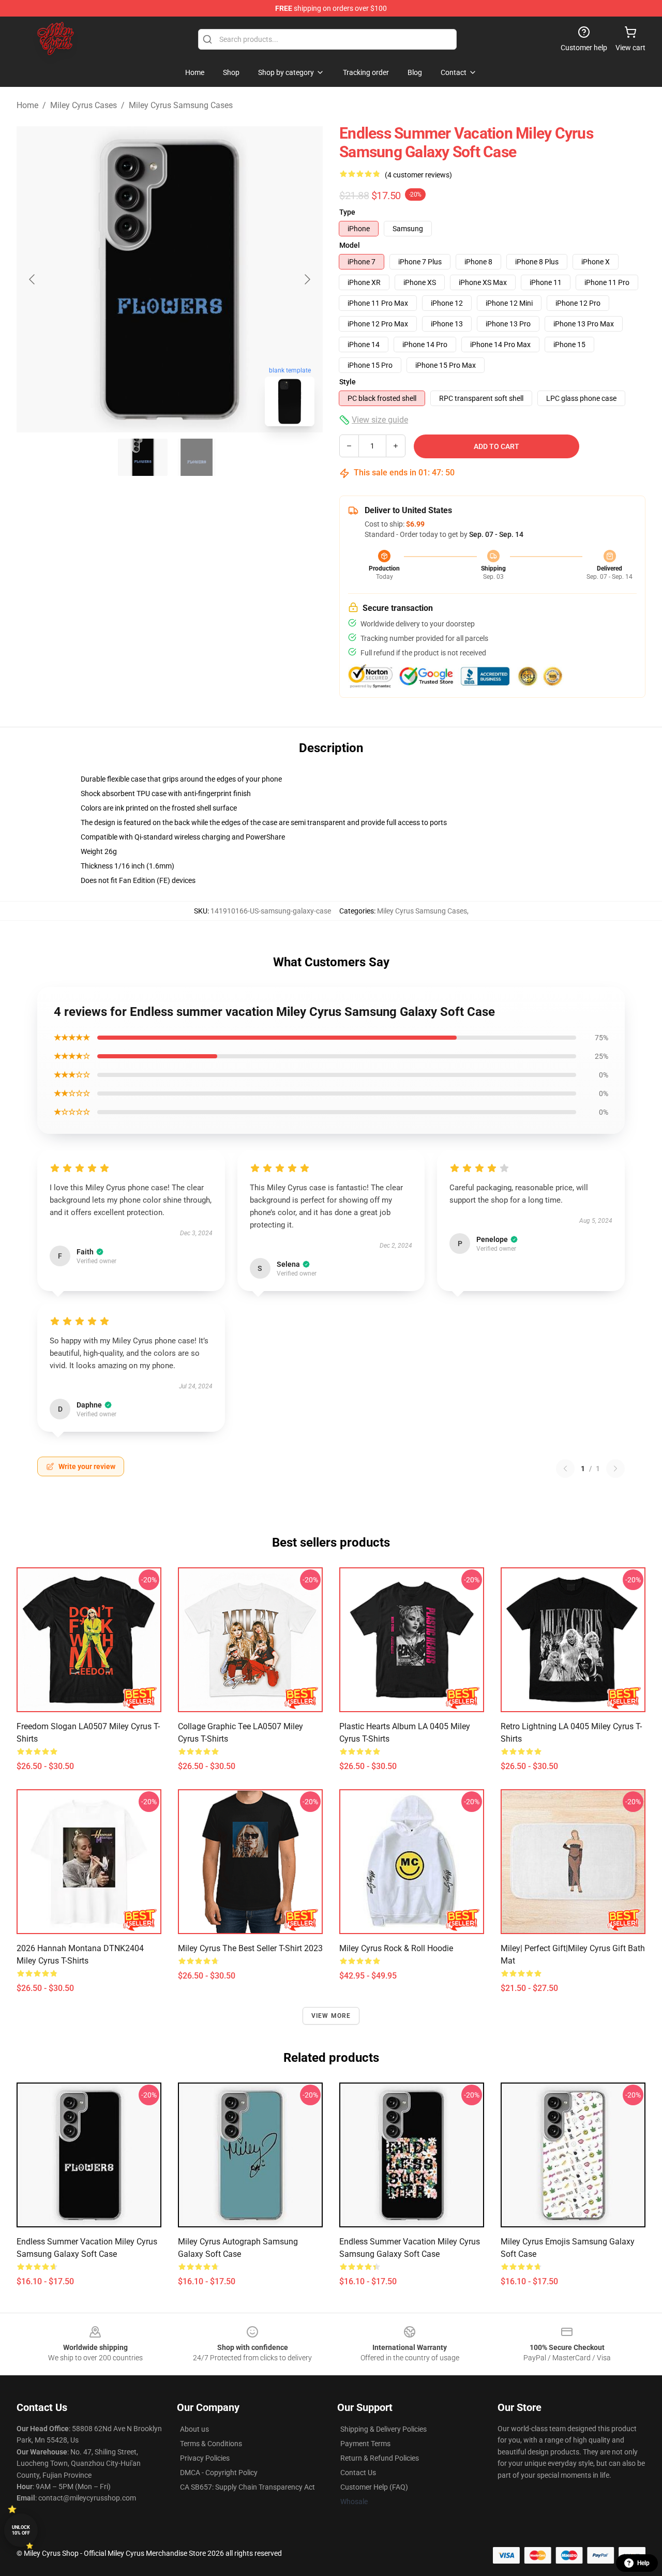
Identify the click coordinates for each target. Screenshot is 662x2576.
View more (331, 2016)
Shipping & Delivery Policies (383, 2429)
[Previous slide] (33, 279)
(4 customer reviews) (418, 175)
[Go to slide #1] (143, 457)
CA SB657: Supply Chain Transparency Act (247, 2487)
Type (347, 212)
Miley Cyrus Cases (84, 105)
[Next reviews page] (615, 1469)
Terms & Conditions (211, 2444)
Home (27, 105)
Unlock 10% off (21, 2530)
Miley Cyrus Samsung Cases (181, 105)
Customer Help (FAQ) (374, 2487)
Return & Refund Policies (380, 2458)
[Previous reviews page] (565, 1469)
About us (194, 2429)
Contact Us (358, 2473)
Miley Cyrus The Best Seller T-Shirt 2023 (250, 1948)
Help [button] (643, 2563)
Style (348, 382)
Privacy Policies (205, 2458)
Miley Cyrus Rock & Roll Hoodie (396, 1948)
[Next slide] (307, 279)
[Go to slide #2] (197, 457)
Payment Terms (365, 2444)
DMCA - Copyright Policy (219, 2473)
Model (350, 245)
